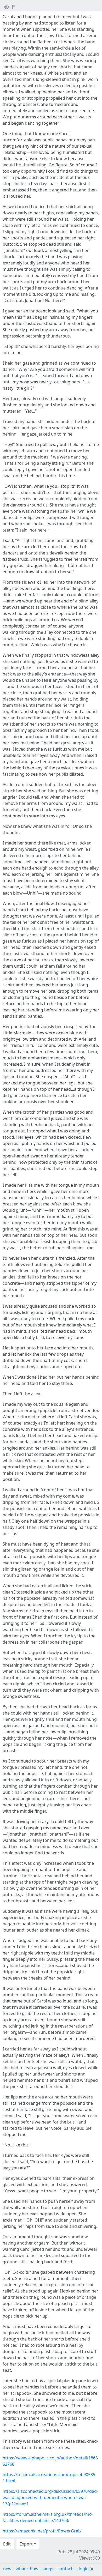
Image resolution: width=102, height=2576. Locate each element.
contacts (66, 2569)
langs (48, 2569)
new (7, 2569)
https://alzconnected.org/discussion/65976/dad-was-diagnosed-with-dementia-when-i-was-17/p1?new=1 (50, 2497)
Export (26, 2544)
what (21, 2569)
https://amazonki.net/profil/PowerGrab (42, 2531)
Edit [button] (7, 2544)
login (84, 2569)
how (34, 2569)
